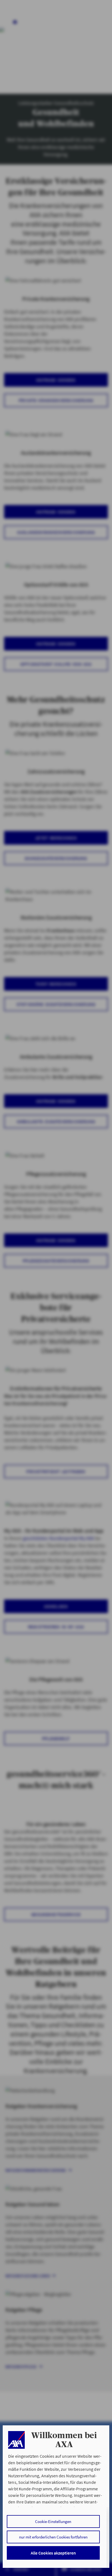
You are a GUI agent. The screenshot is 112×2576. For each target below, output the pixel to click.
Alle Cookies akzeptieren (53, 2553)
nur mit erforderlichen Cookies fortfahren (53, 2537)
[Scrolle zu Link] (16, 2440)
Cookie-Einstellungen (53, 2521)
